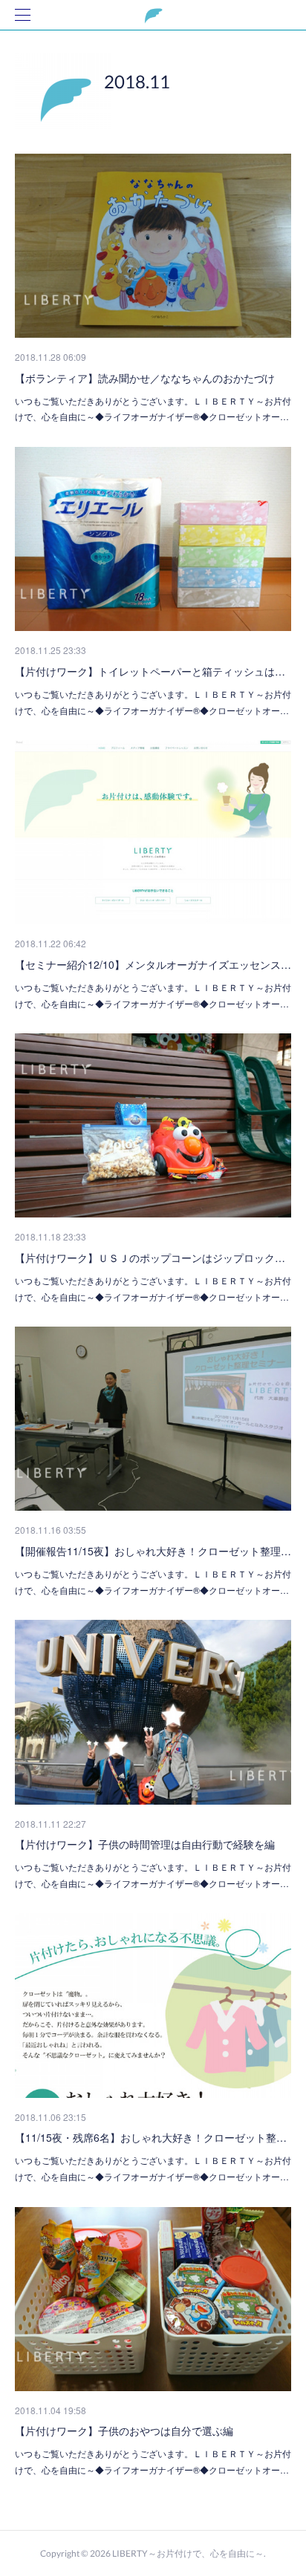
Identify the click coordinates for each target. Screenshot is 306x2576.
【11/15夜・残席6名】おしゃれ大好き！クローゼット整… (151, 2137)
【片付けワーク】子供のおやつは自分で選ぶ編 (124, 2430)
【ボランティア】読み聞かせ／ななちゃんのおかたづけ (145, 378)
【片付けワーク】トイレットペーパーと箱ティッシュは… (150, 671)
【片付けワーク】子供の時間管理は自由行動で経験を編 (145, 1844)
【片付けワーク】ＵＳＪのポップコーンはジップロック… (150, 1258)
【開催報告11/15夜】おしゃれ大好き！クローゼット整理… (153, 1551)
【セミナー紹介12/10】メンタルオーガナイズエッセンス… (153, 964)
